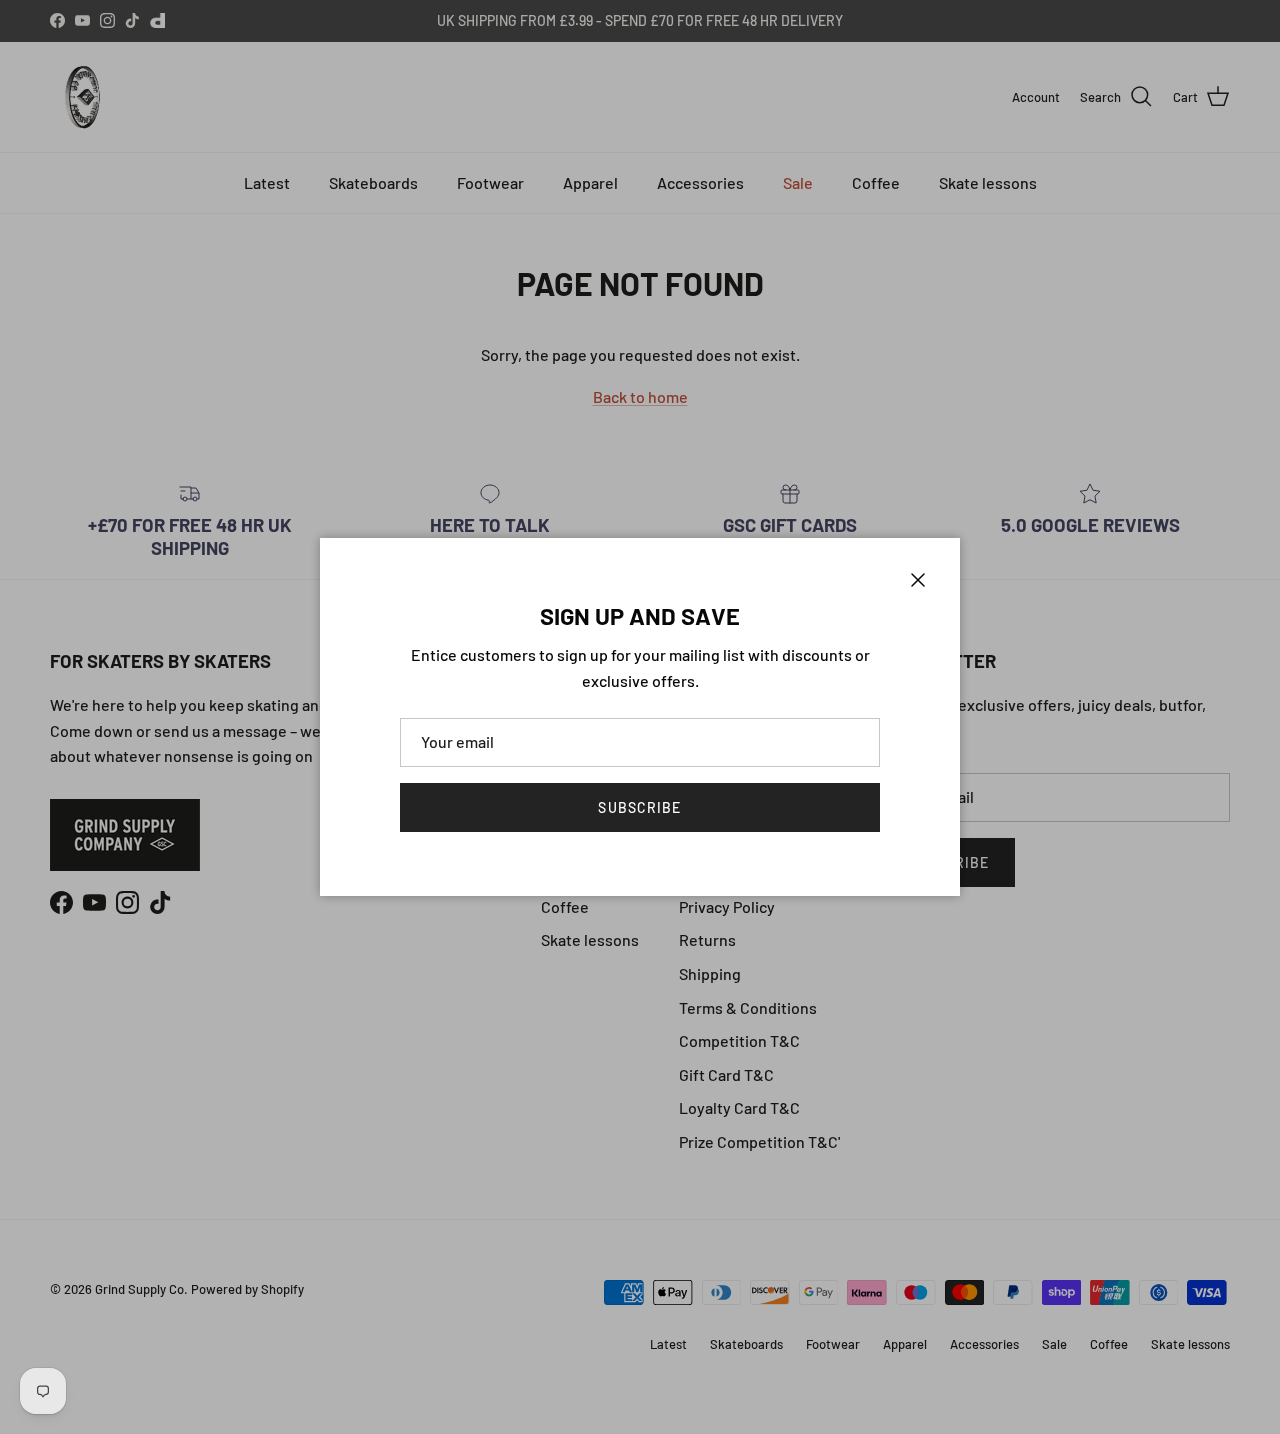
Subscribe (639, 807)
